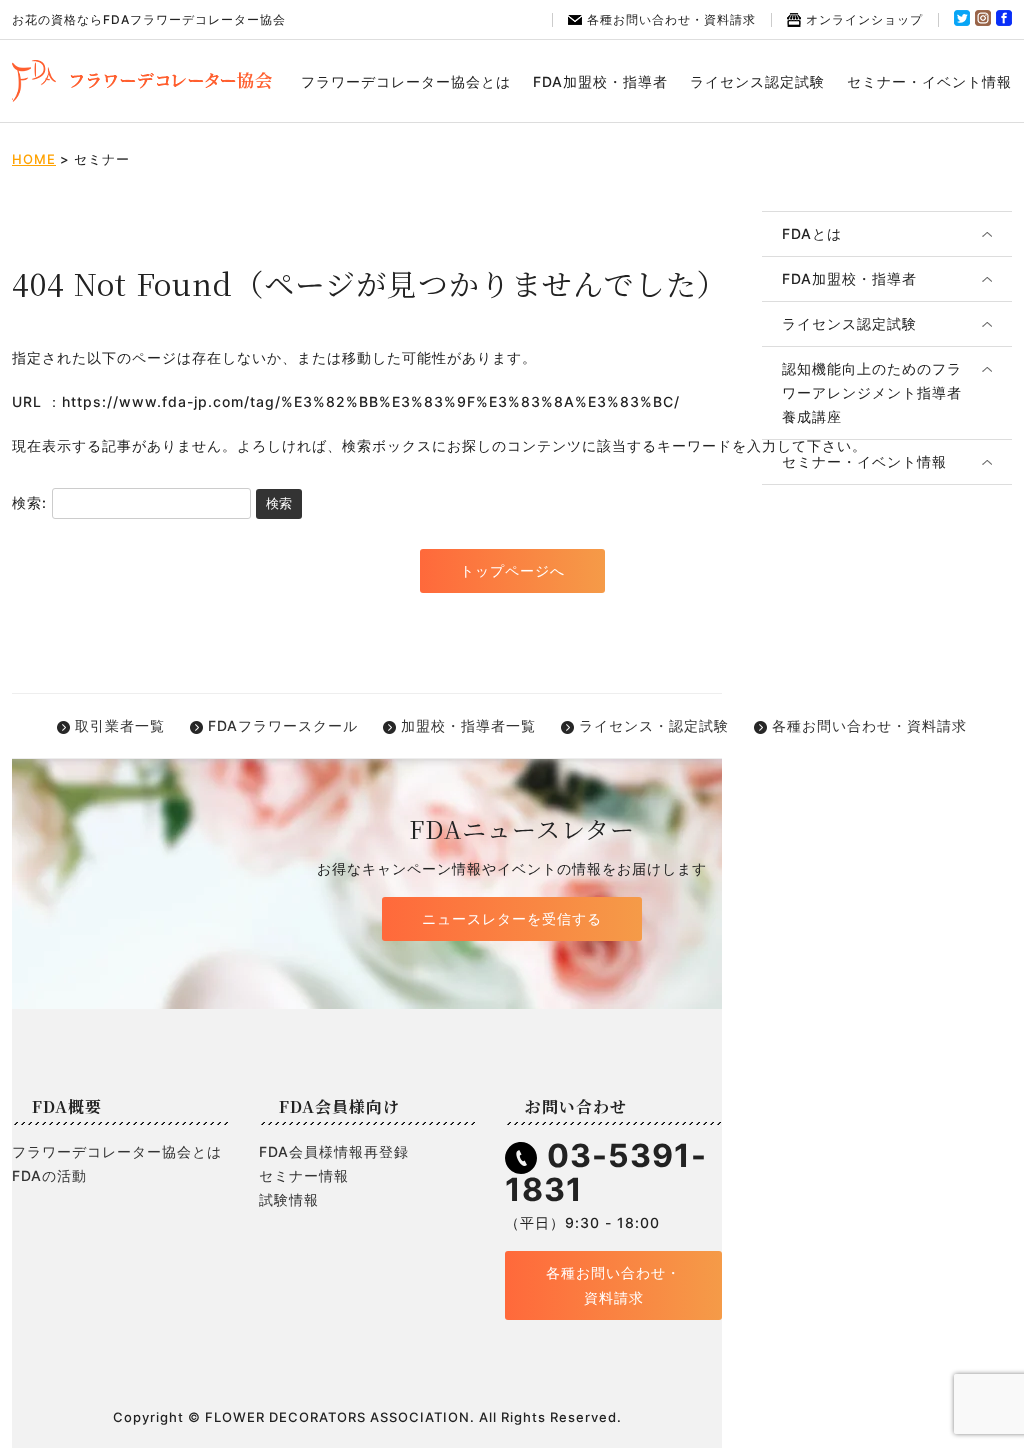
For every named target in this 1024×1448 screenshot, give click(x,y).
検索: (29, 502)
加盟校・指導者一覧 (468, 725)
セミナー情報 (304, 1175)
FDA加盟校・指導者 (600, 81)
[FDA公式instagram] (983, 21)
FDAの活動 (49, 1175)
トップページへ (512, 570)
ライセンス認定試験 (757, 81)
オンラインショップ (864, 19)
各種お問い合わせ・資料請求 (671, 19)
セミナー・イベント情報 (929, 81)
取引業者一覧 (120, 725)
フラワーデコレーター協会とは (406, 81)
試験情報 (289, 1199)
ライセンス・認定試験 (654, 725)
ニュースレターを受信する (512, 918)
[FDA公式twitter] (962, 21)
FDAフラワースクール (283, 725)
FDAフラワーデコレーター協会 (142, 81)
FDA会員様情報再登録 (334, 1151)
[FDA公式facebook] (1004, 21)
